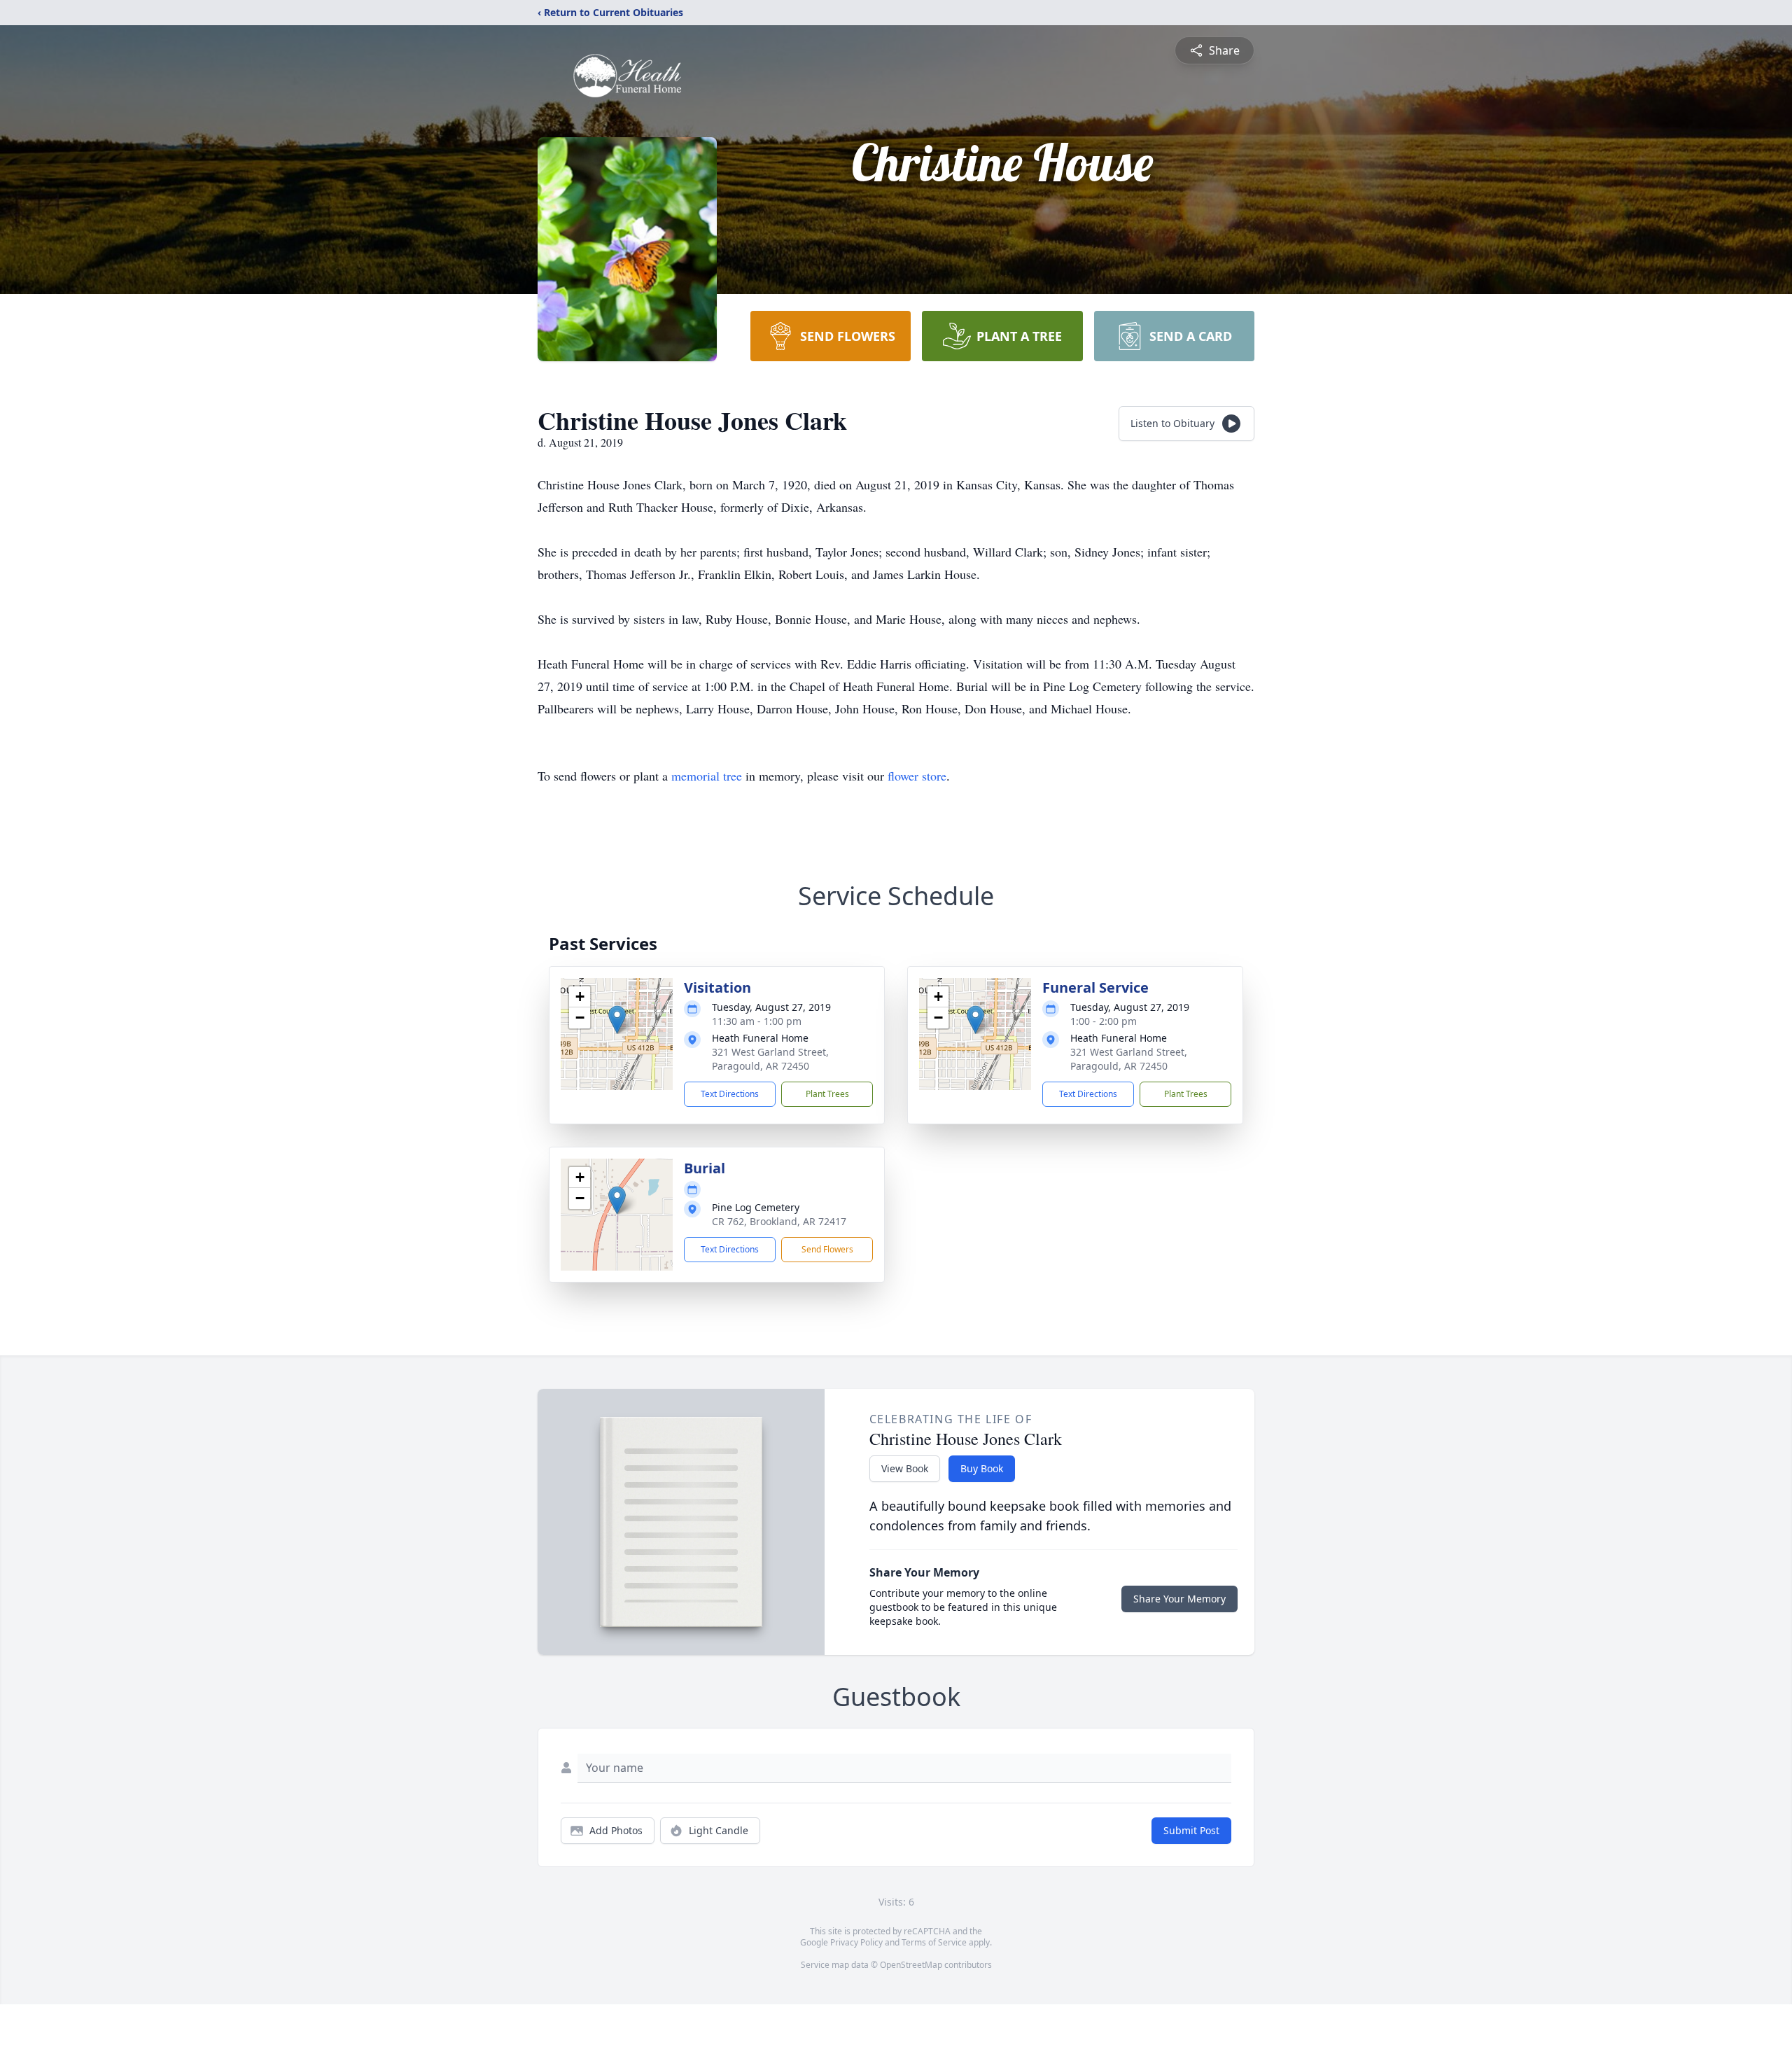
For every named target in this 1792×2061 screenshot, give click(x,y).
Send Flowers (827, 1249)
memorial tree (707, 776)
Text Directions (730, 1094)
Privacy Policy (856, 1942)
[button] (617, 1020)
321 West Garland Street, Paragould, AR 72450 (770, 1059)
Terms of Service (934, 1942)
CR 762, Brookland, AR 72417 (779, 1221)
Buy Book (982, 1468)
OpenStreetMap (911, 1965)
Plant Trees (827, 1094)
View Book (905, 1468)
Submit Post (1191, 1830)
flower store (917, 776)
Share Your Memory (1179, 1599)
